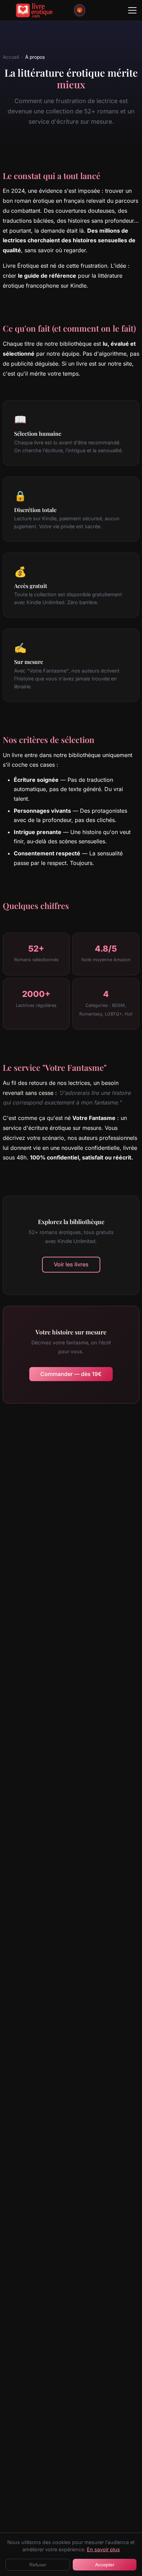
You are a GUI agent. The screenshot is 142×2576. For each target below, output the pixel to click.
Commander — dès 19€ (71, 1374)
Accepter (105, 2565)
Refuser (38, 2565)
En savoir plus (103, 2549)
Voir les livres (71, 1264)
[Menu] (132, 10)
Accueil (11, 57)
